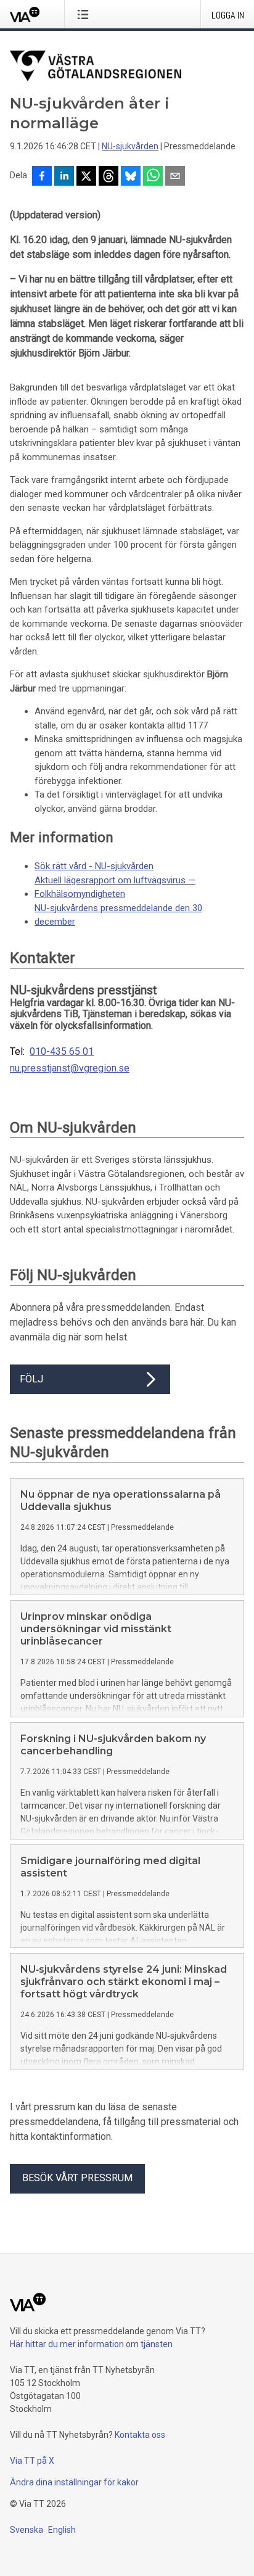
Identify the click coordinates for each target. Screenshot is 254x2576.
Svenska (27, 2530)
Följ (31, 1379)
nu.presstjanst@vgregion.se (70, 1068)
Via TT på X (32, 2461)
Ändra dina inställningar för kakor (74, 2482)
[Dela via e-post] (175, 177)
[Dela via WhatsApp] (153, 177)
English (62, 2530)
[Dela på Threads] (109, 177)
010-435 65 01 (62, 1052)
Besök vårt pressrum (77, 2178)
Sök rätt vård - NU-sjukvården (94, 866)
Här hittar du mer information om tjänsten (91, 2344)
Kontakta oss (140, 2435)
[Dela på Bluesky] (131, 177)
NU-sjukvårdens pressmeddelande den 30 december (118, 915)
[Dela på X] (86, 177)
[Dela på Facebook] (42, 177)
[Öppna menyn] (85, 14)
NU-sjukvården (130, 146)
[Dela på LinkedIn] (64, 177)
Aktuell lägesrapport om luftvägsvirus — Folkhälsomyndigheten (115, 887)
